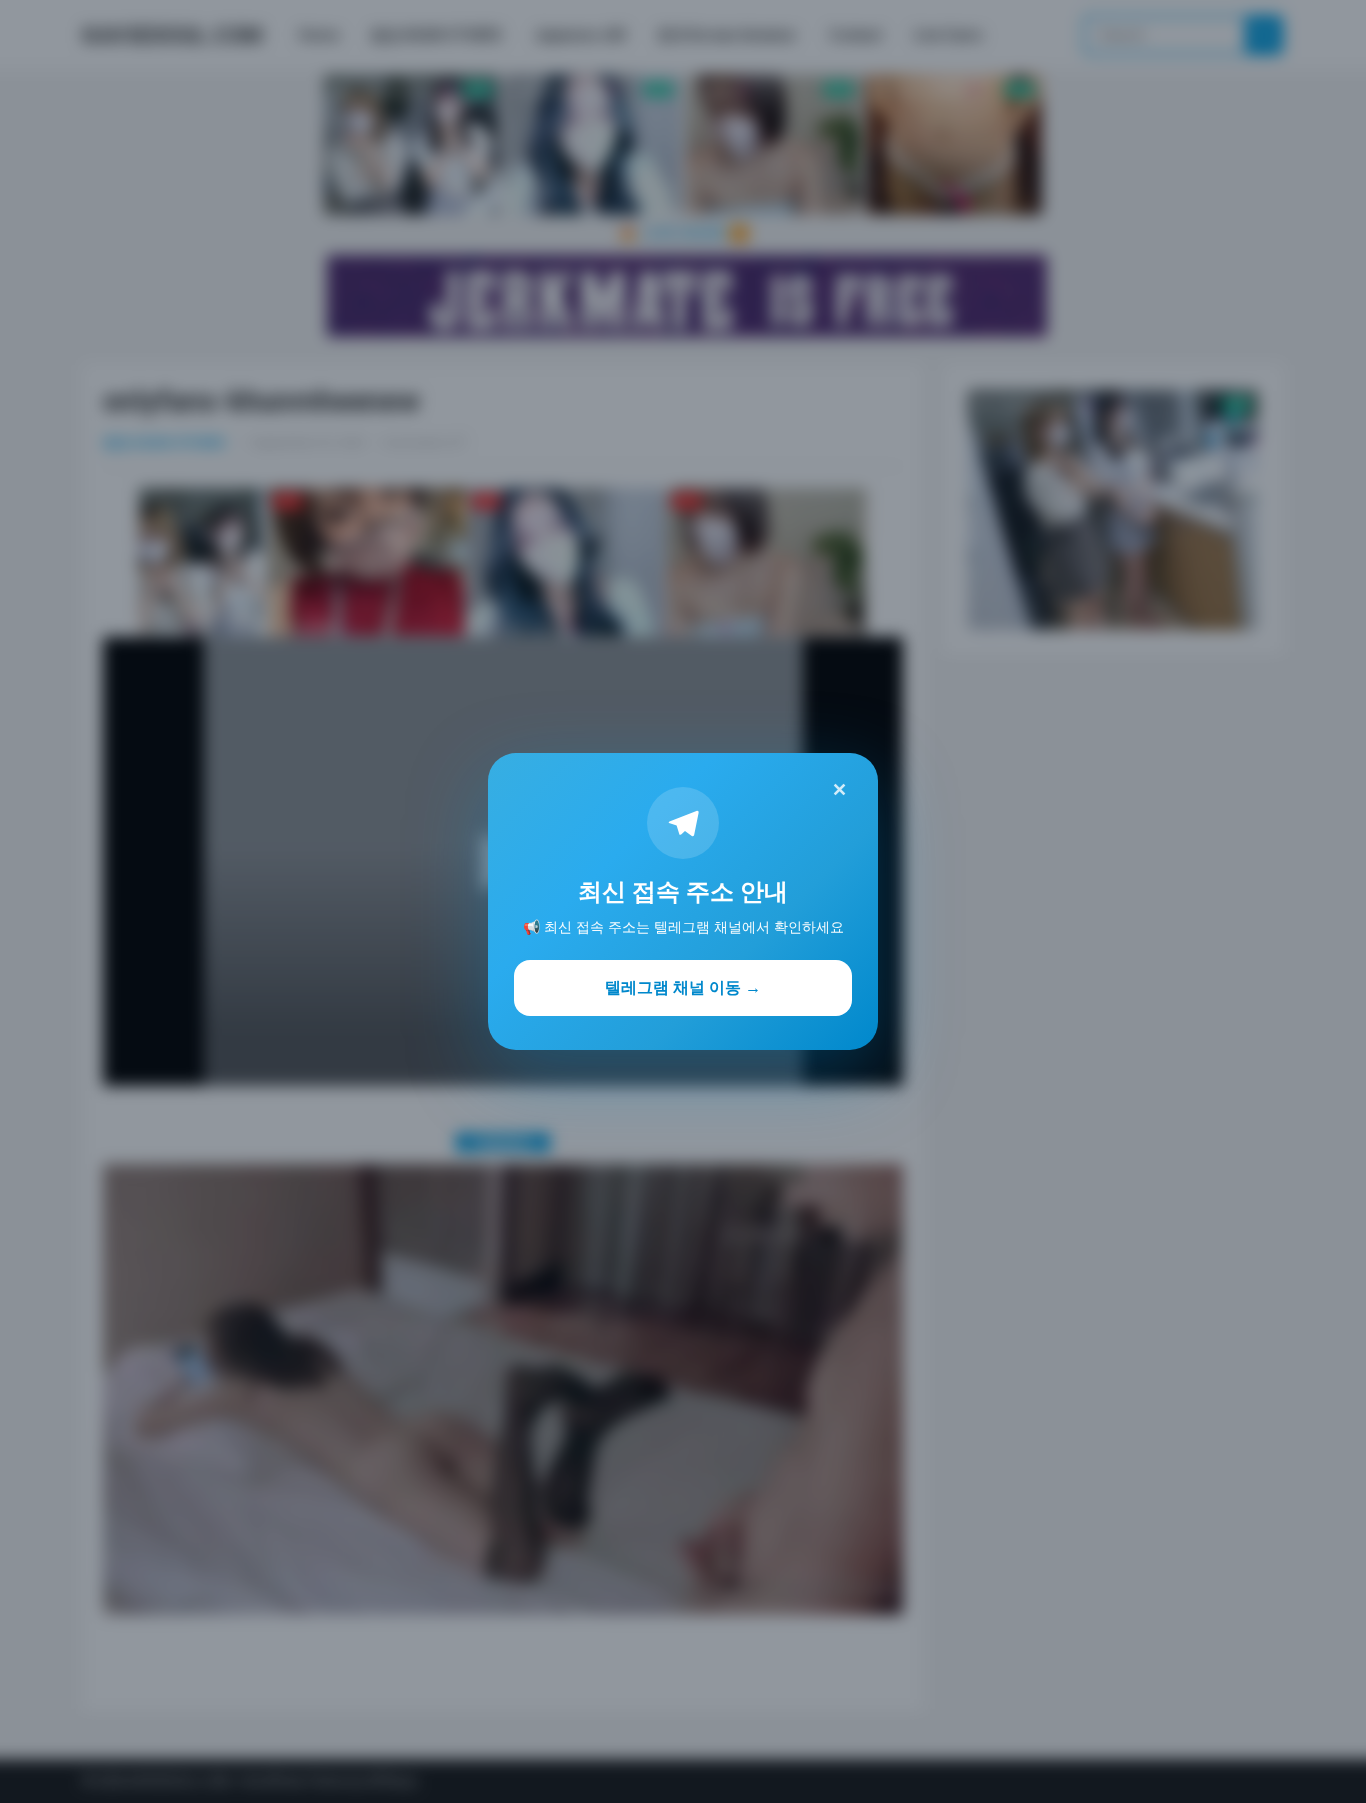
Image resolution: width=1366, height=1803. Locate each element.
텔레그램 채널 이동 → (683, 987)
